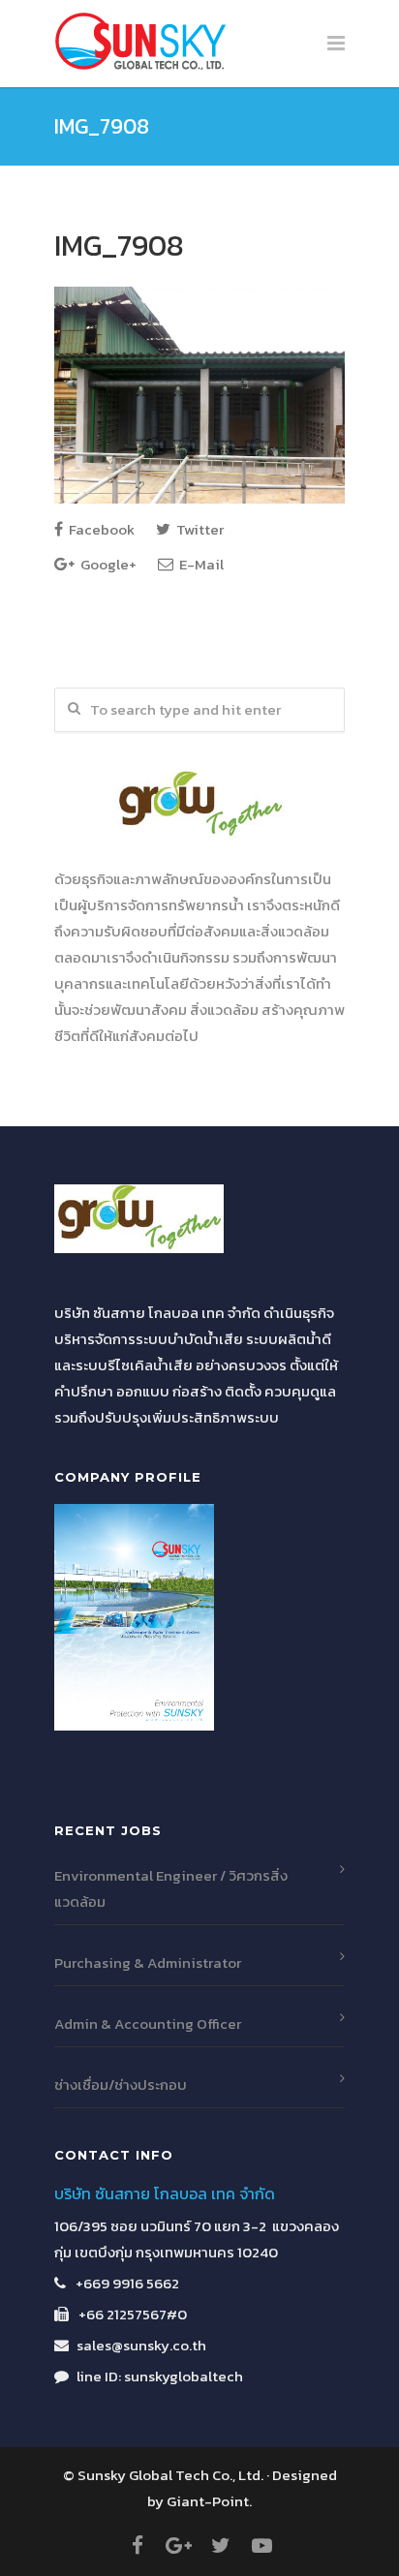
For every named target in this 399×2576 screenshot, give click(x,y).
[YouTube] (262, 2546)
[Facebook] (138, 2546)
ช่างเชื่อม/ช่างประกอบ (121, 2085)
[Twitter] (221, 2546)
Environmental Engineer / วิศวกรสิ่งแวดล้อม (171, 1888)
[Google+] (179, 2546)
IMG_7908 (119, 245)
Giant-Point (208, 2501)
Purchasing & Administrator (148, 1963)
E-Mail (200, 564)
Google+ (107, 564)
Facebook (100, 529)
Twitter (199, 529)
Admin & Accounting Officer (148, 2024)
